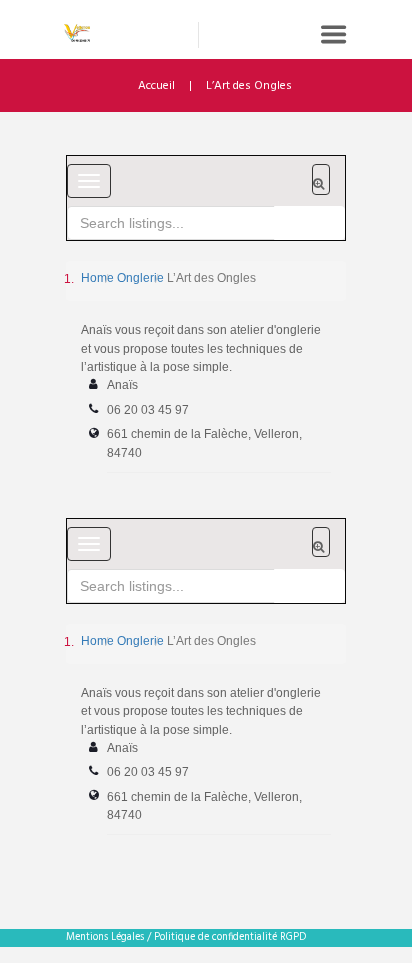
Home (97, 278)
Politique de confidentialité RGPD (230, 937)
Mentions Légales (105, 937)
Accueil (156, 86)
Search (309, 223)
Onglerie (140, 278)
